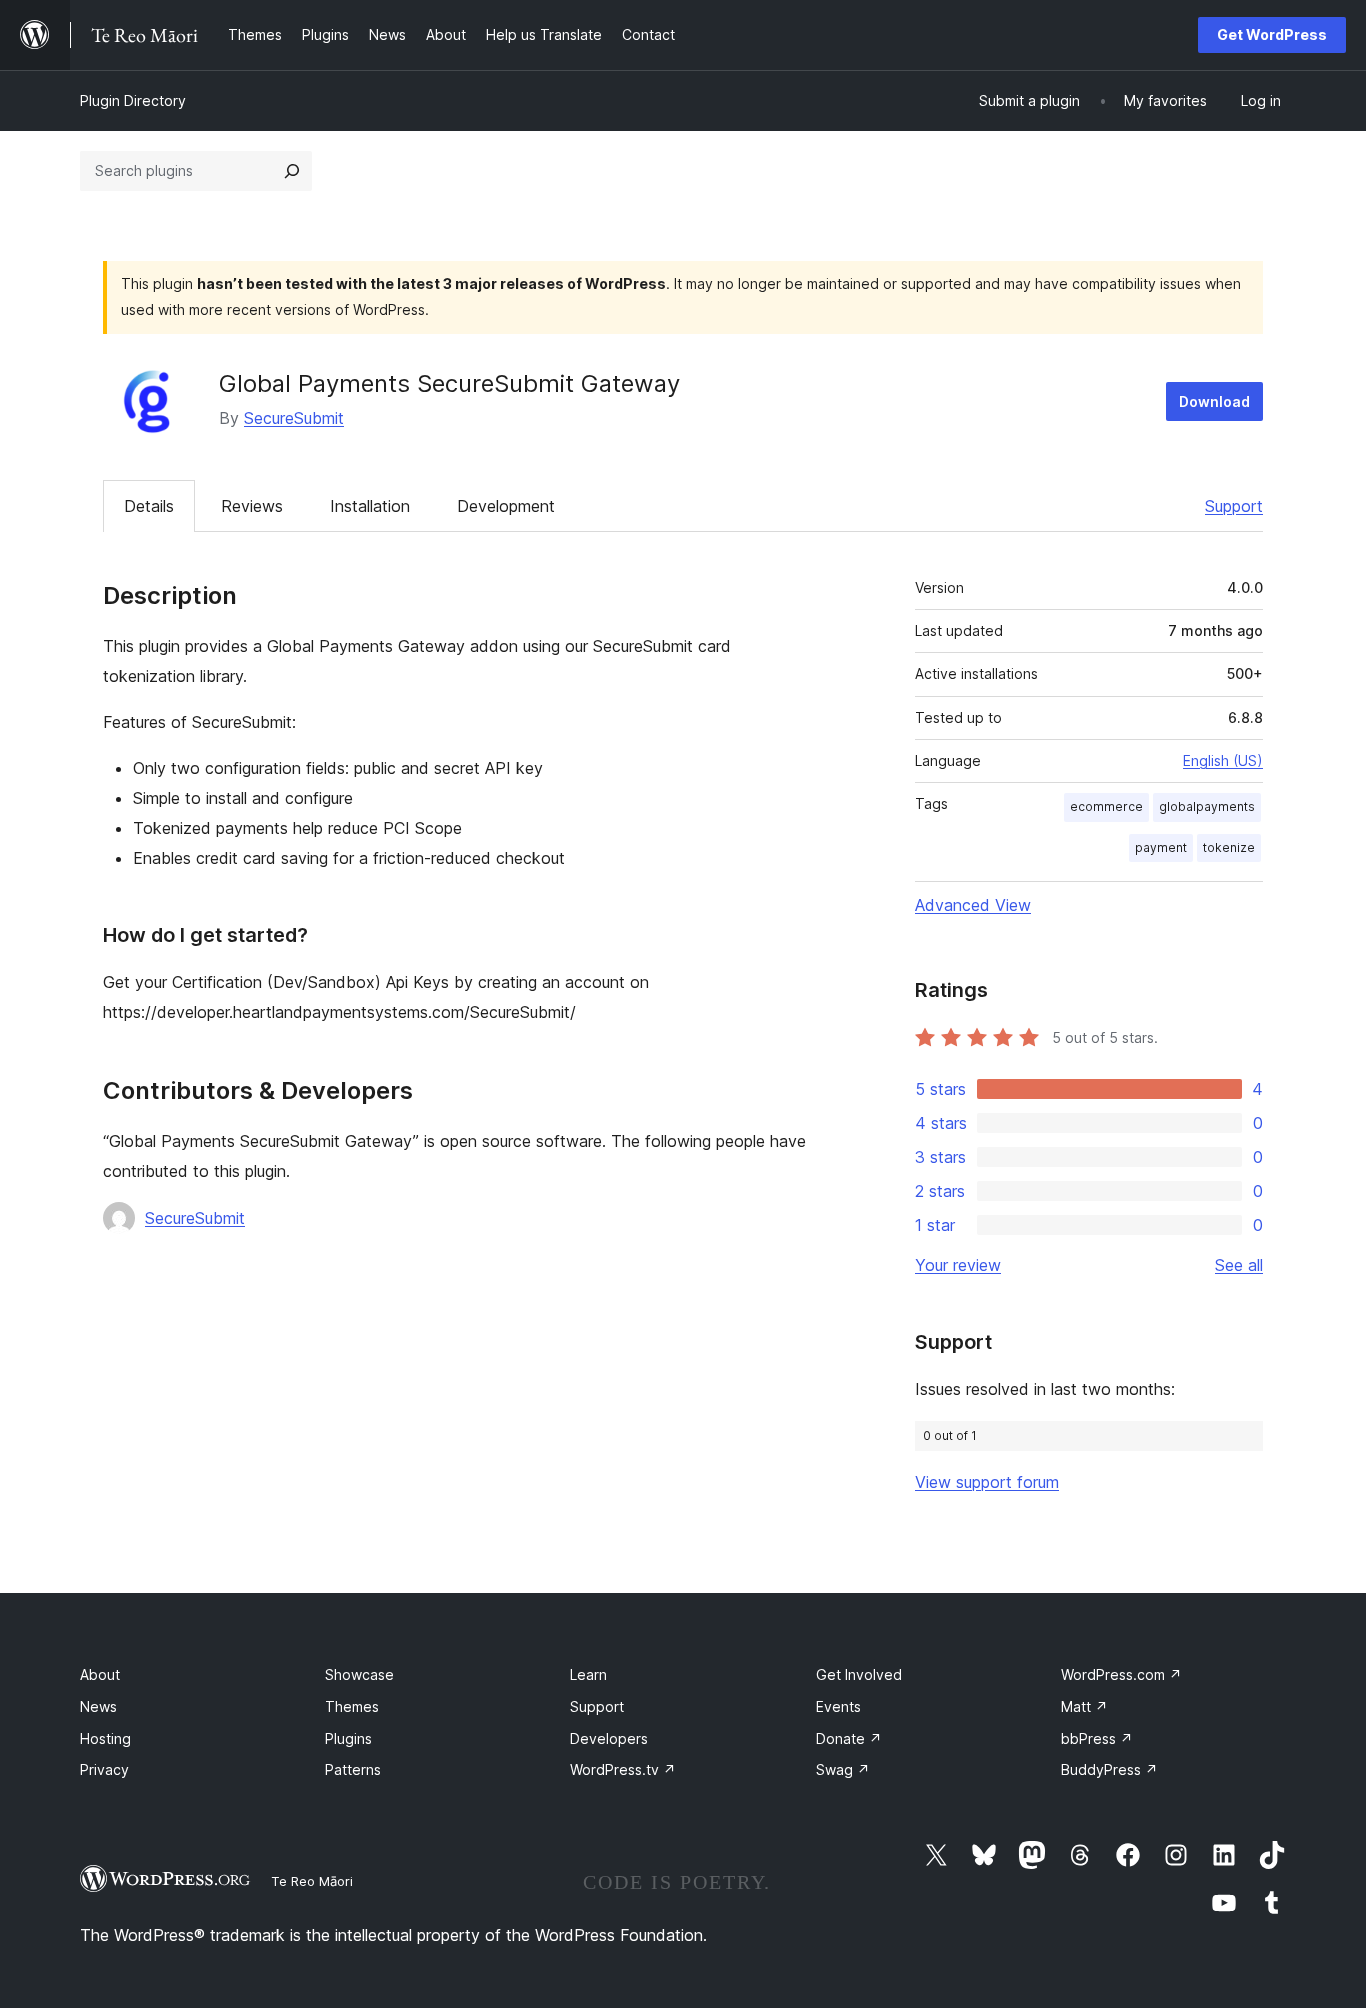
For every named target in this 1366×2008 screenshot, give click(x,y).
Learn (588, 1674)
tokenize (1229, 847)
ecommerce (1106, 806)
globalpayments (1207, 806)
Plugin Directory (133, 100)
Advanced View (973, 905)
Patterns (353, 1769)
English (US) (1223, 760)
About (100, 1674)
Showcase (359, 1674)
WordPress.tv (623, 1769)
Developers (609, 1738)
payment (1161, 847)
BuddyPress (1109, 1769)
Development (506, 506)
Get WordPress (1272, 34)
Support (1234, 506)
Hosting (105, 1738)
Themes (352, 1706)
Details (149, 506)
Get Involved (859, 1674)
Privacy (104, 1769)
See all (1239, 1265)
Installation (370, 506)
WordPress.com (1121, 1674)
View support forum (987, 1482)
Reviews (252, 506)
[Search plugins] (292, 171)
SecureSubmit (294, 418)
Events (838, 1706)
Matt (1084, 1706)
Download (1214, 401)
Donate (849, 1738)
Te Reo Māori (312, 1881)
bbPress (1097, 1738)
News (98, 1706)
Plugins (348, 1738)
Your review (958, 1265)
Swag (843, 1769)
